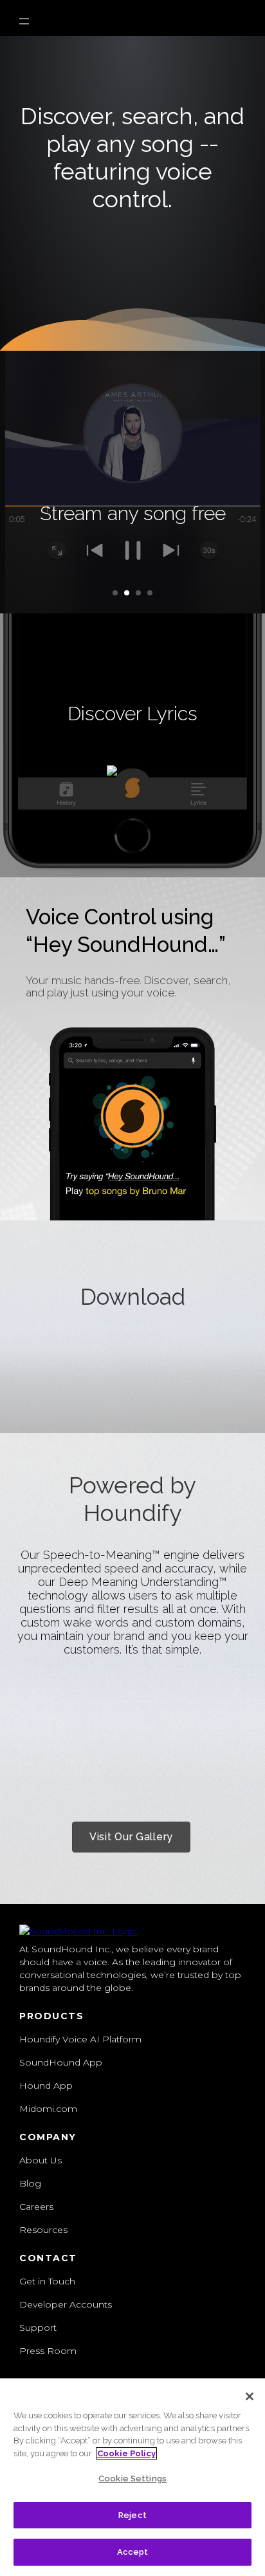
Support (38, 2328)
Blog (30, 2183)
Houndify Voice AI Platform (80, 2039)
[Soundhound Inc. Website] (78, 1931)
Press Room (48, 2351)
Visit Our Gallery (131, 1837)
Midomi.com (48, 2109)
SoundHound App (61, 2062)
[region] (132, 2477)
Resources (43, 2230)
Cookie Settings (132, 2478)
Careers (36, 2207)
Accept (133, 2552)
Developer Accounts (66, 2304)
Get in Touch (47, 2281)
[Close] (250, 2396)
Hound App (46, 2086)
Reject (132, 2515)
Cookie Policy (126, 2453)
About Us (41, 2160)
